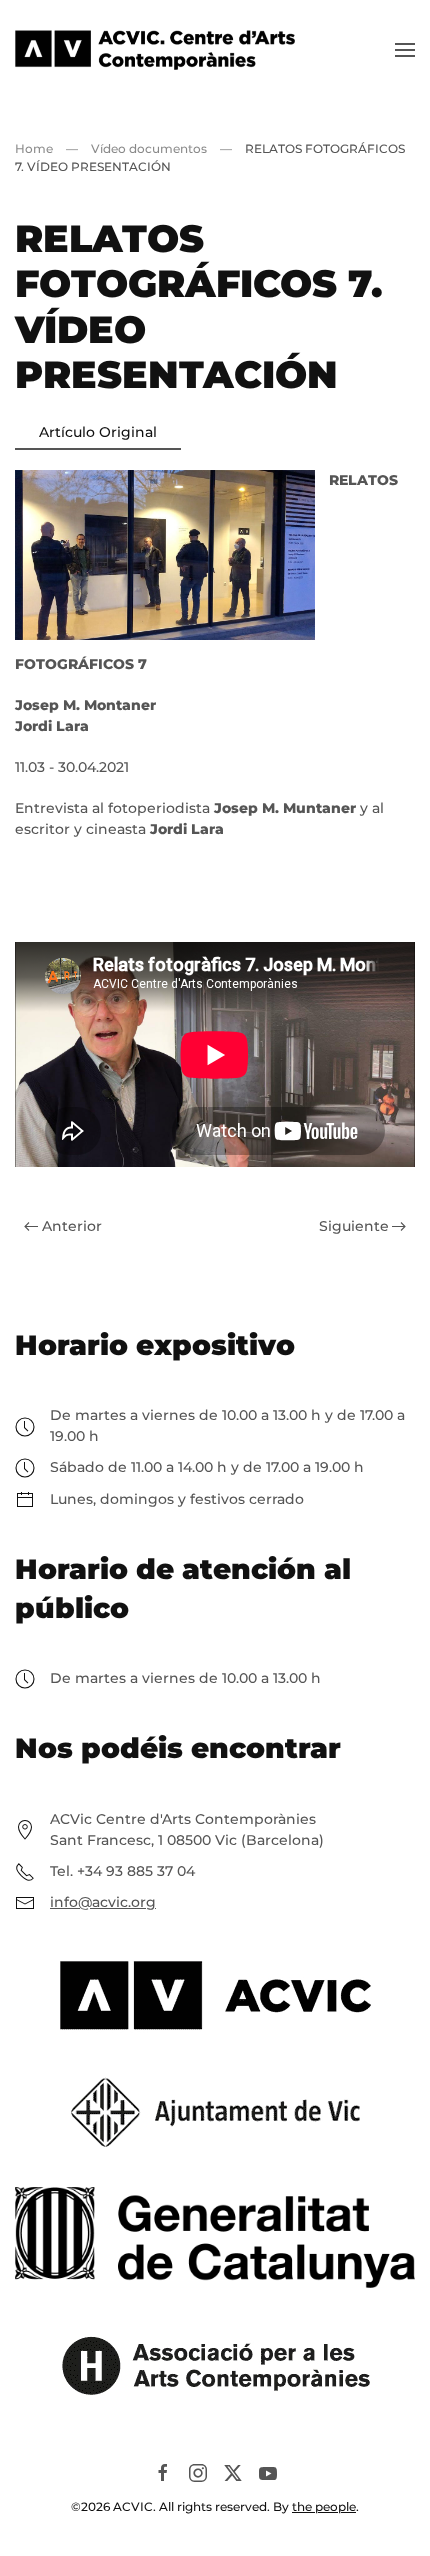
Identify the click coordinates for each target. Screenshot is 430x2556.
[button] (405, 50)
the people (324, 2506)
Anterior (72, 1226)
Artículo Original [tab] (98, 432)
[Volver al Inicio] (155, 50)
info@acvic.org (103, 1902)
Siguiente (354, 1226)
